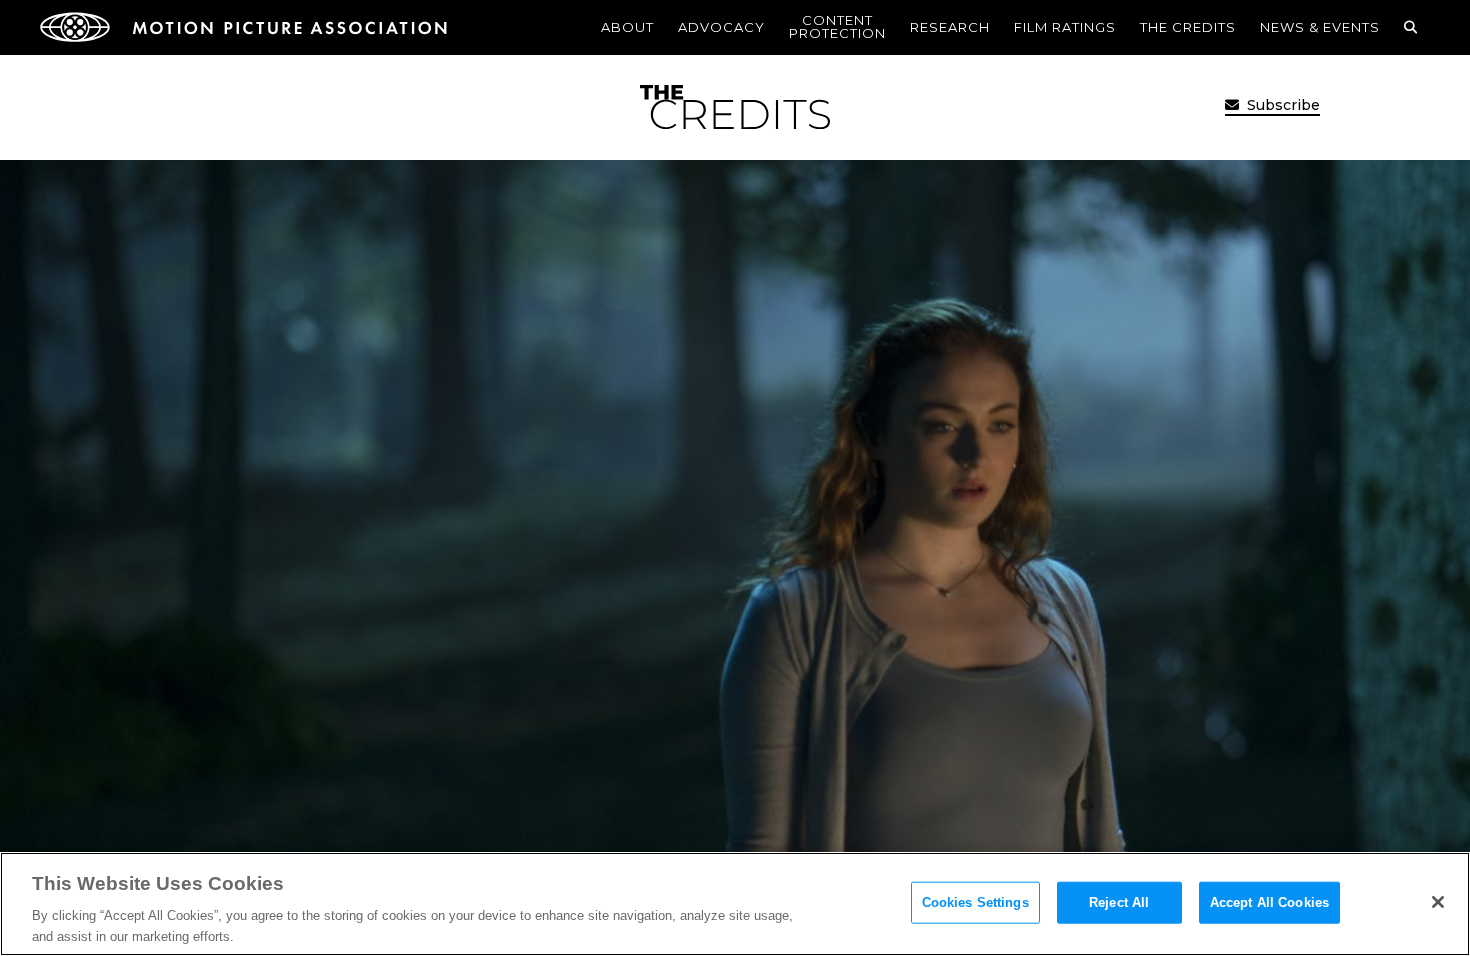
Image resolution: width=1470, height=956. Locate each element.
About (627, 27)
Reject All (1119, 902)
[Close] (1438, 902)
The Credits (1188, 27)
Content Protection (837, 26)
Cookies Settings (975, 902)
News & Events (1320, 27)
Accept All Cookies (1269, 902)
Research (950, 27)
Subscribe (1281, 105)
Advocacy (721, 27)
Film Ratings (1065, 27)
